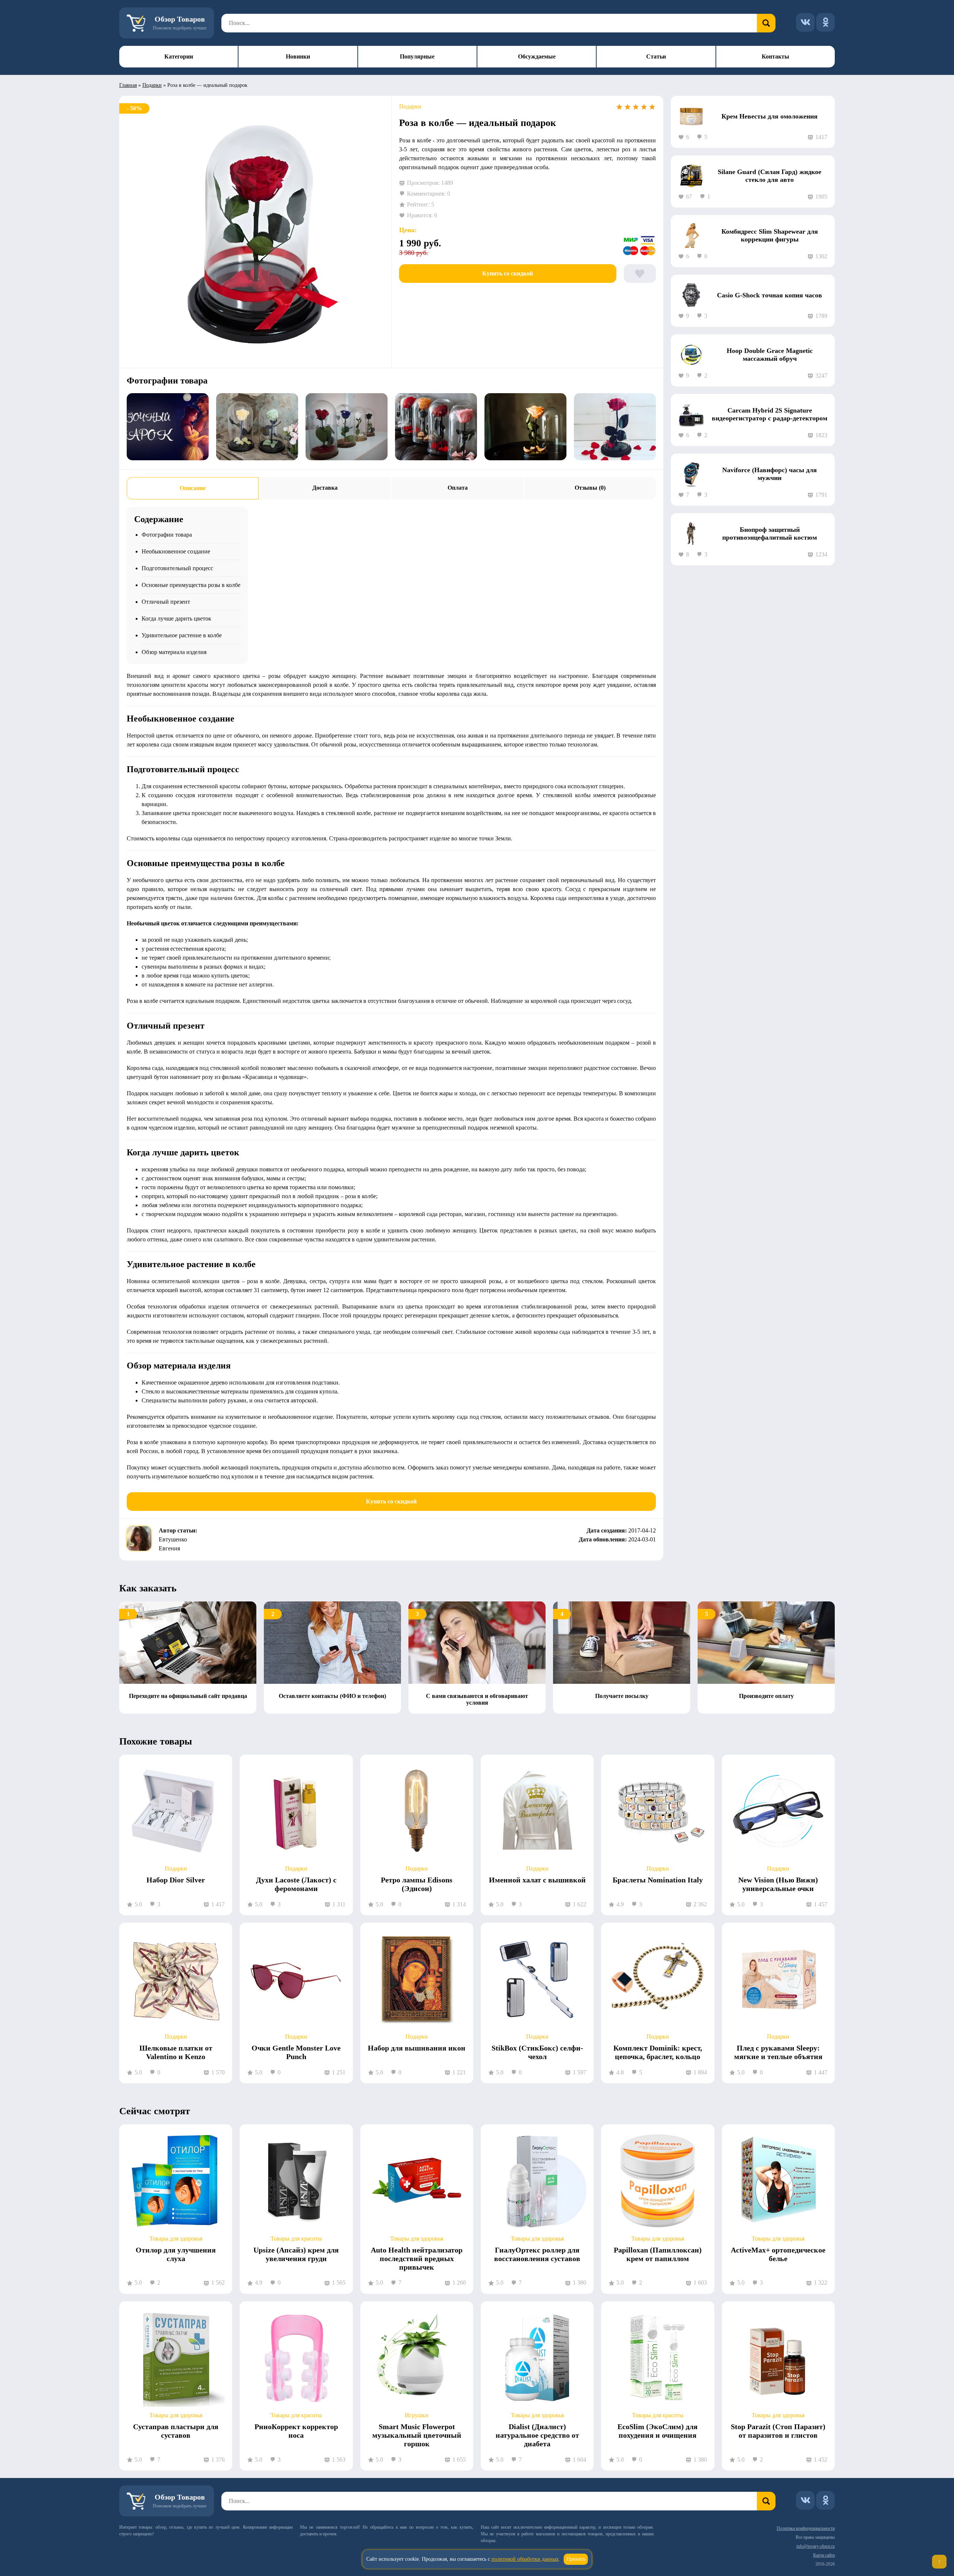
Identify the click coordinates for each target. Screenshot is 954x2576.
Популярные (417, 56)
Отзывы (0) (590, 488)
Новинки (298, 56)
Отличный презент (166, 602)
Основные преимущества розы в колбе (191, 585)
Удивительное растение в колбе (182, 635)
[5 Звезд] (652, 107)
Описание (193, 488)
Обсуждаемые (537, 56)
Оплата (458, 488)
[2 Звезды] (628, 107)
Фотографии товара (167, 535)
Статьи (656, 56)
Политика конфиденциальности (806, 2528)
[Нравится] (640, 274)
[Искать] (766, 23)
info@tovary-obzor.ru (816, 2546)
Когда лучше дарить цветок (176, 618)
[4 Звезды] (644, 107)
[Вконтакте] (805, 22)
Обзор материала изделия (174, 652)
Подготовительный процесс (177, 568)
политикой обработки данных (525, 2559)
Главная (128, 85)
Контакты (775, 56)
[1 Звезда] (619, 107)
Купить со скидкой (508, 273)
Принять (576, 2559)
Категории (179, 56)
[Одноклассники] (825, 22)
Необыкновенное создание (176, 551)
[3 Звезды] (636, 107)
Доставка (325, 488)
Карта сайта (824, 2555)
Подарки (152, 85)
